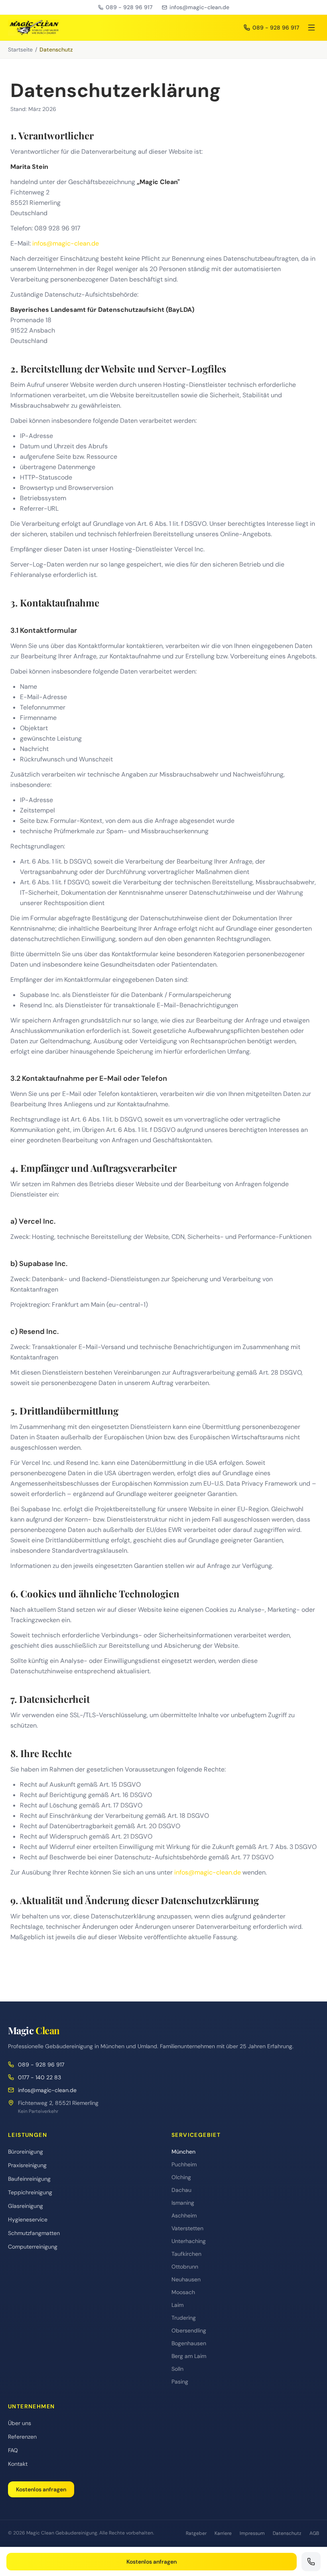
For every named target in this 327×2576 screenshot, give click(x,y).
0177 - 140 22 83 (39, 2077)
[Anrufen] (311, 2562)
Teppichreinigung (30, 2192)
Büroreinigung (26, 2152)
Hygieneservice (28, 2219)
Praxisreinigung (27, 2165)
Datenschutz (287, 2533)
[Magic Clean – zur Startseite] (34, 28)
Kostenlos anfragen (41, 2489)
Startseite (20, 50)
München (183, 2152)
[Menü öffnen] (311, 28)
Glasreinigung (26, 2206)
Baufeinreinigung (29, 2179)
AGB (314, 2533)
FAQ (13, 2450)
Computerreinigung (33, 2247)
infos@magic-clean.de (199, 7)
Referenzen (22, 2437)
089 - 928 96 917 (129, 7)
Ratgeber (196, 2533)
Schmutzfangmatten (34, 2233)
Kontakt (18, 2464)
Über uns (20, 2423)
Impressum (252, 2533)
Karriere (223, 2533)
